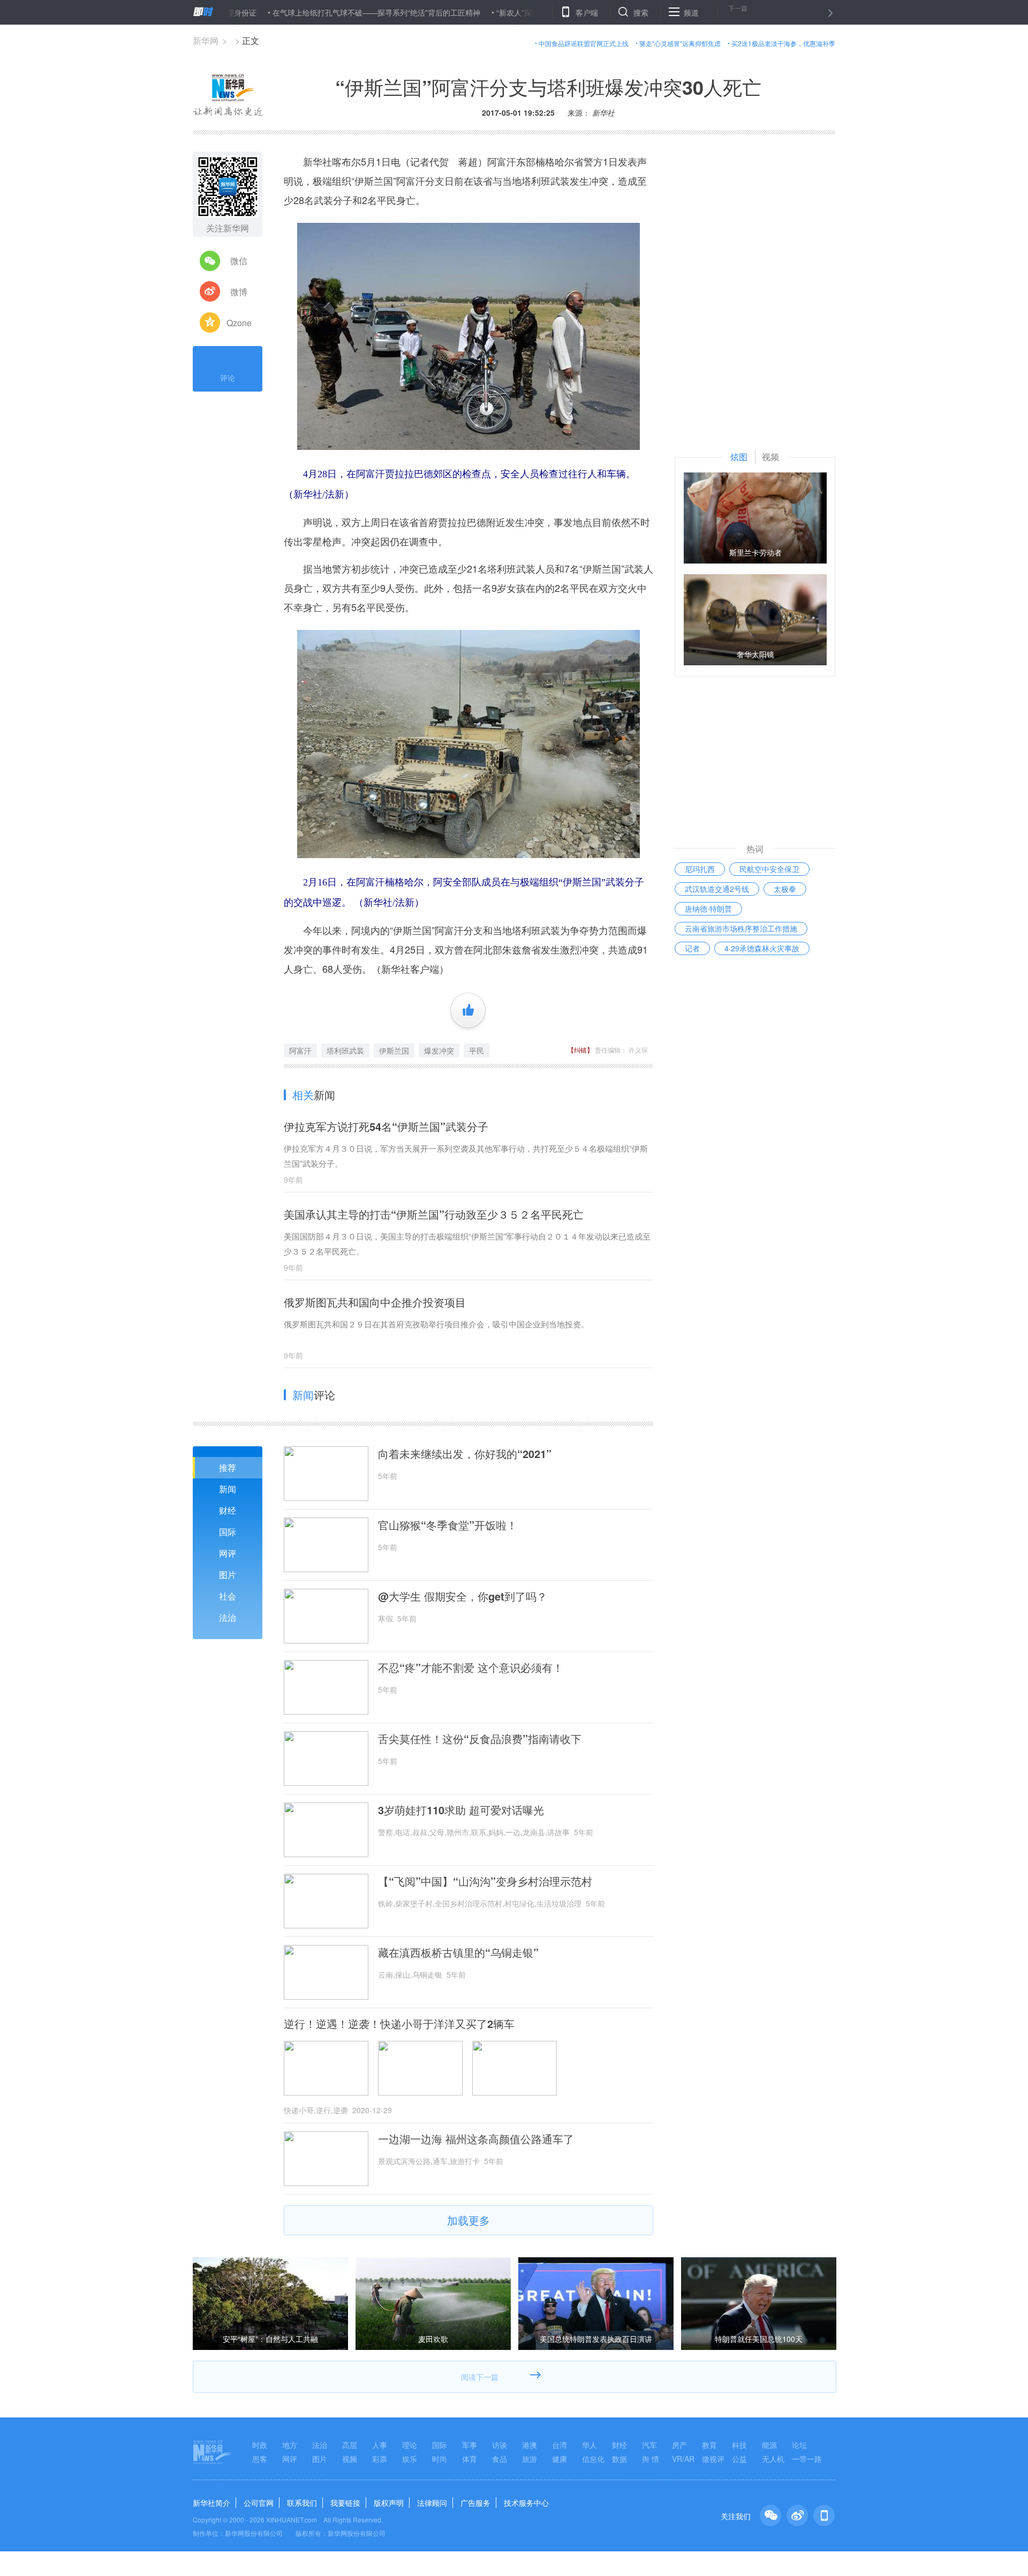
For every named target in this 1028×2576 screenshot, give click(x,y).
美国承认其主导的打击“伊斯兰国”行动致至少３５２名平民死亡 (434, 1214)
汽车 (649, 2445)
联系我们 (302, 2503)
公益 (739, 2459)
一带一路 (807, 2459)
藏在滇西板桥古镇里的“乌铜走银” (458, 1952)
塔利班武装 (345, 1050)
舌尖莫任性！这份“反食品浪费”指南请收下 (480, 1739)
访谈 (500, 2445)
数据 (619, 2459)
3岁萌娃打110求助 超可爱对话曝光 (461, 1810)
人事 (380, 2445)
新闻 (228, 1489)
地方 (290, 2445)
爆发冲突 (439, 1050)
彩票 (380, 2459)
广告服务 (475, 2503)
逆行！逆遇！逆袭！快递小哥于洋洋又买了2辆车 (399, 2024)
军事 (470, 2445)
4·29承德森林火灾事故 (762, 948)
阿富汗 (300, 1050)
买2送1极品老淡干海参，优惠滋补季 (783, 43)
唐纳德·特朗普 (708, 908)
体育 (470, 2459)
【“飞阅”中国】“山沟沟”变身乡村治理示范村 (485, 1881)
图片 (228, 1575)
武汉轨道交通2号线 (717, 889)
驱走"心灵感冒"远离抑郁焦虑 (680, 43)
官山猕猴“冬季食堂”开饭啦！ (448, 1525)
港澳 (530, 2445)
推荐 (228, 1467)
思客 (260, 2459)
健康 (560, 2459)
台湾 (560, 2445)
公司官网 (259, 2503)
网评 (228, 1553)
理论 (410, 2445)
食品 (500, 2459)
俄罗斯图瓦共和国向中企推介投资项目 (375, 1302)
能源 (769, 2445)
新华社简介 (211, 2503)
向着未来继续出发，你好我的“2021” (465, 1454)
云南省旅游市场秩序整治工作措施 (741, 928)
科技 (739, 2445)
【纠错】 (580, 1050)
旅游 (530, 2459)
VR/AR (683, 2459)
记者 (692, 948)
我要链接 (345, 2503)
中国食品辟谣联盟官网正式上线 (584, 43)
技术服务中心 (526, 2503)
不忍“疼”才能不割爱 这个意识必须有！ (471, 1668)
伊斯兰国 (394, 1050)
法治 (228, 1617)
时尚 (440, 2459)
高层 (350, 2445)
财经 (228, 1510)
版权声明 (389, 2503)
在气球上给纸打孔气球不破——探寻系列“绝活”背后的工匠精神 (303, 12)
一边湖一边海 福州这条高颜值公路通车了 (476, 2139)
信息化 (593, 2459)
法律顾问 (432, 2503)
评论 (228, 378)
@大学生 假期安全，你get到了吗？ (463, 1596)
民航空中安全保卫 (769, 869)
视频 (350, 2459)
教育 (709, 2445)
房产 (679, 2445)
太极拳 (785, 889)
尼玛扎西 (700, 869)
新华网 (206, 40)
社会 (228, 1596)
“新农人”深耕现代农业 (459, 12)
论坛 (799, 2445)
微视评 (713, 2459)
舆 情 (651, 2459)
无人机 (773, 2459)
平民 (477, 1050)
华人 (589, 2445)
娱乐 (410, 2459)
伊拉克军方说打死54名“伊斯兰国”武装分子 (386, 1126)
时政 (260, 2445)
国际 (228, 1532)
